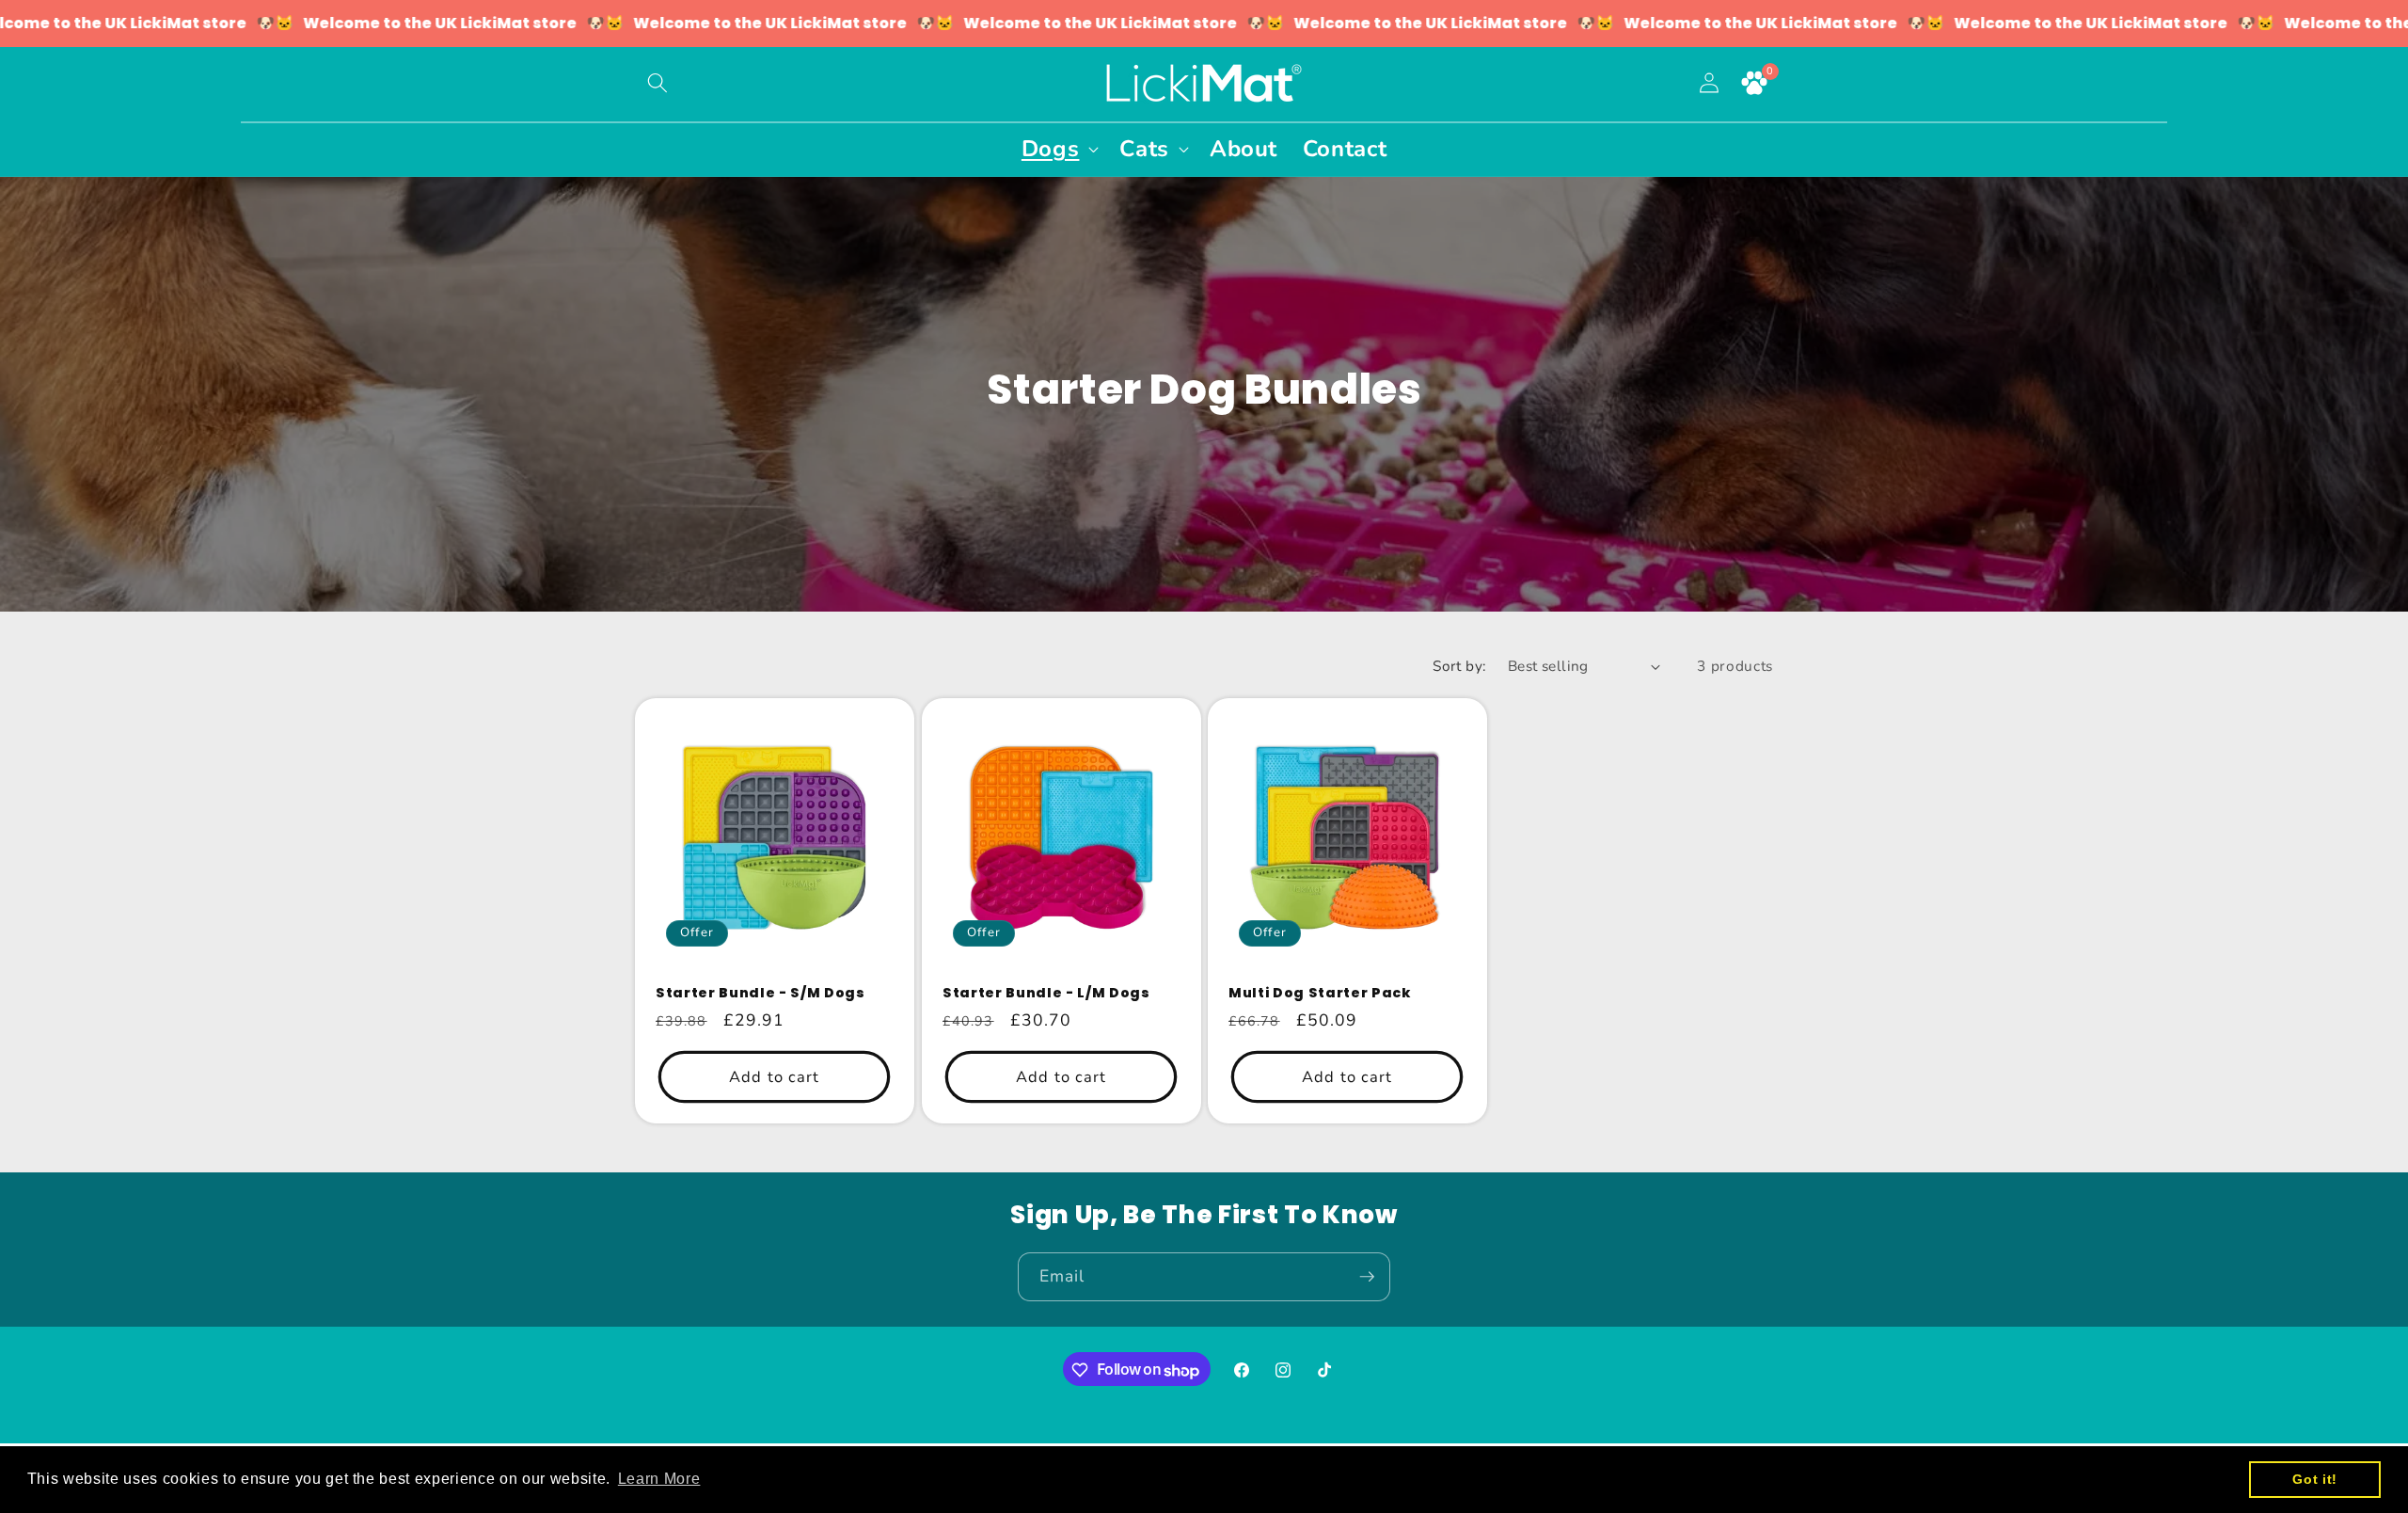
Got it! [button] (2315, 1479)
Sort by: (1460, 666)
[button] (657, 83)
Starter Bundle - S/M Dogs (760, 994)
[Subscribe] (1367, 1277)
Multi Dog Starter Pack (1320, 994)
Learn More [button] (659, 1479)
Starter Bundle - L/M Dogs (1046, 994)
